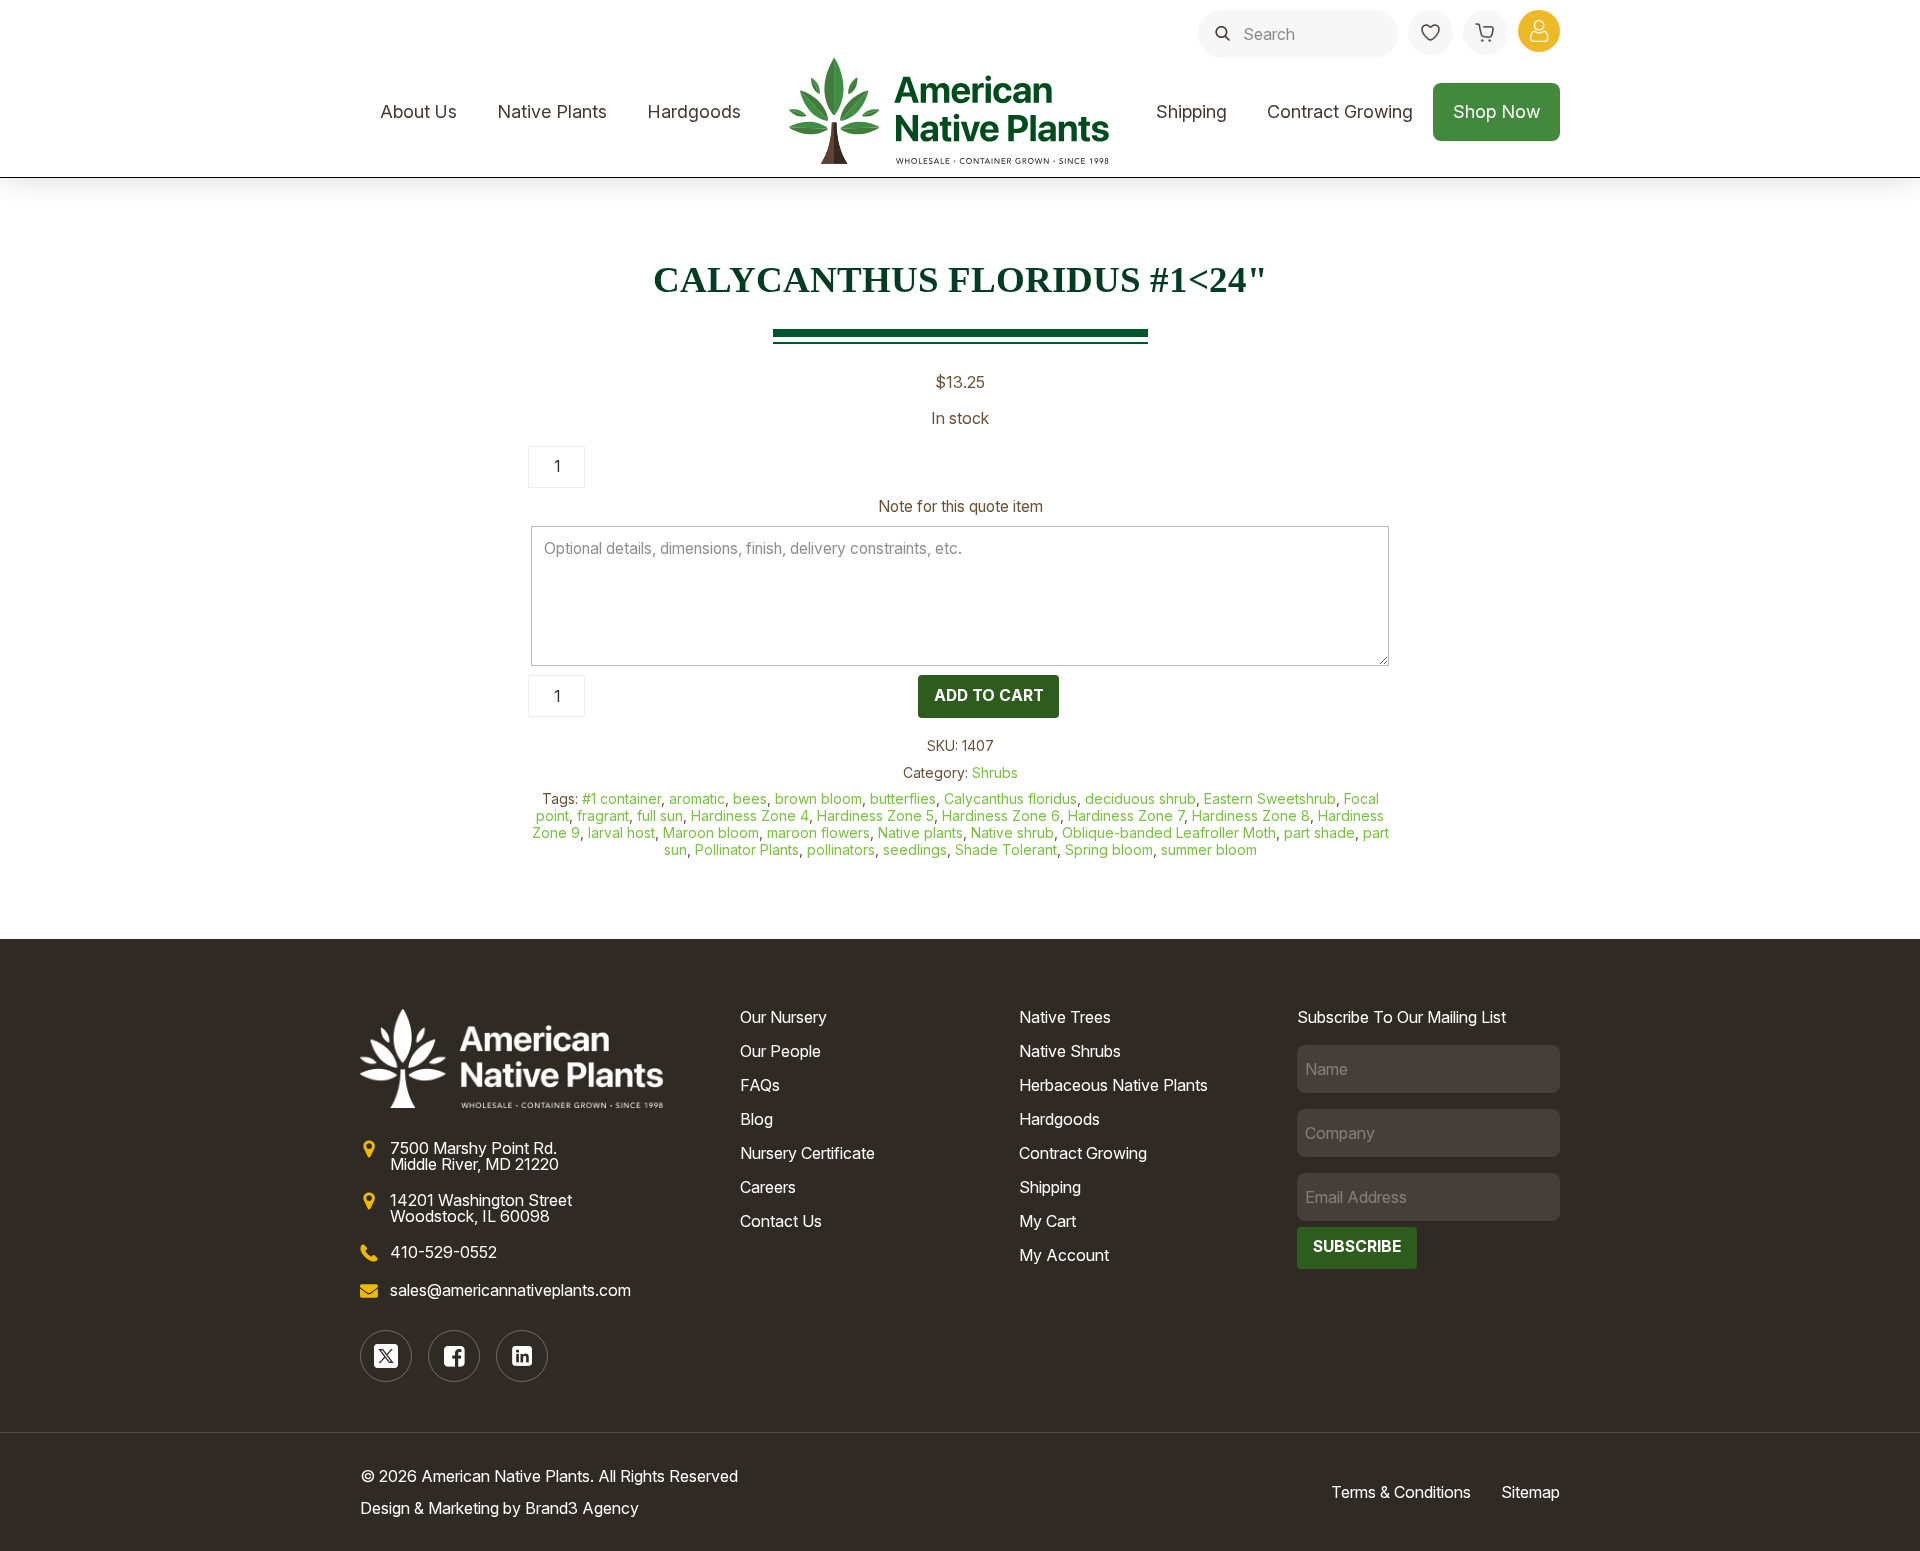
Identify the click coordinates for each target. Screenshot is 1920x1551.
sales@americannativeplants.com (510, 1290)
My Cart (1047, 1221)
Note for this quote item (960, 506)
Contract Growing (1340, 111)
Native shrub (1012, 832)
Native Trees (1065, 1017)
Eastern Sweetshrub (1270, 798)
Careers (768, 1187)
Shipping (1191, 111)
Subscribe (1357, 1246)
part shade (1319, 832)
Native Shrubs (1070, 1051)
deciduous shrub (1140, 798)
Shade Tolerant (1006, 849)
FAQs (760, 1085)
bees (750, 798)
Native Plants (552, 111)
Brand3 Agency (582, 1508)
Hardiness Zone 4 (750, 815)
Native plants (920, 832)
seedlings (915, 849)
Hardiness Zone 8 (1251, 815)
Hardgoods (694, 111)
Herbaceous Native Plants (1113, 1085)
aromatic (697, 798)
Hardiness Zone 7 (1126, 815)
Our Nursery (783, 1017)
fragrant (603, 815)
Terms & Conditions (1401, 1492)
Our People (780, 1051)
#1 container (621, 798)
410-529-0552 (443, 1252)
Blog (756, 1119)
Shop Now (1496, 111)
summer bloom (1209, 849)
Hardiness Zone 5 (875, 815)
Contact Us (781, 1221)
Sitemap (1530, 1492)
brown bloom (818, 798)
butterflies (903, 798)
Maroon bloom (711, 832)
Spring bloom (1109, 849)
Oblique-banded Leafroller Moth (1169, 832)
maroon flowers (818, 832)
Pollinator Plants (747, 849)
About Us (418, 111)
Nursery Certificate (807, 1153)
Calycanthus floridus (1010, 798)
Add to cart (989, 695)
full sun (660, 815)
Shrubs (995, 772)
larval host (621, 832)
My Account (1064, 1255)
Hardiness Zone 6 (1001, 815)
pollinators (841, 849)
